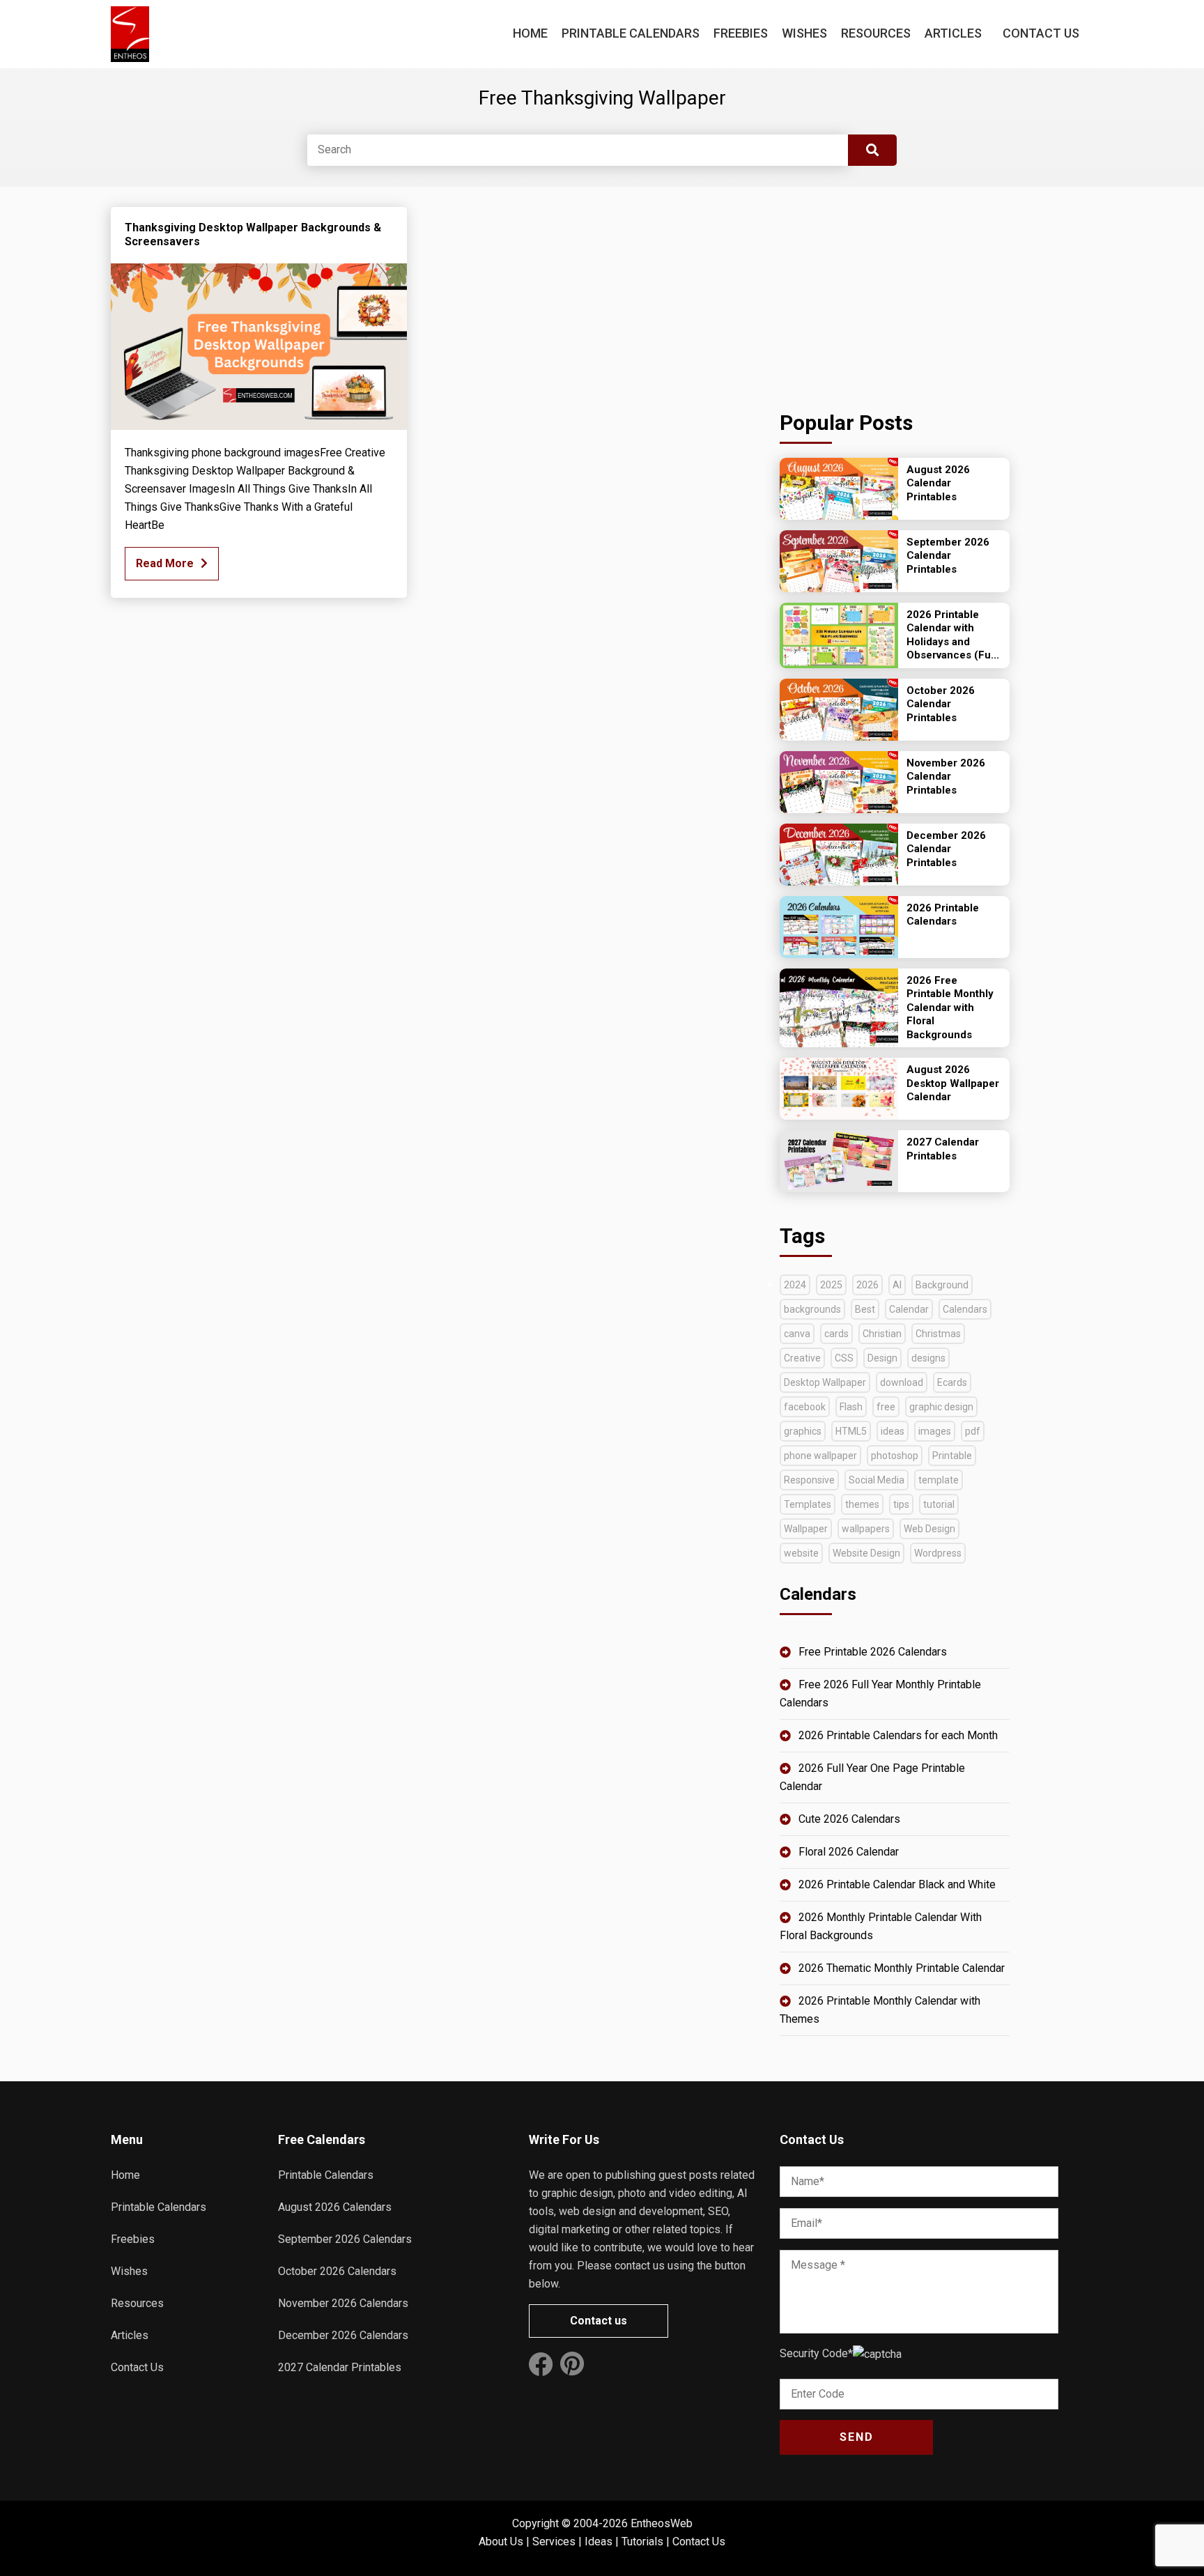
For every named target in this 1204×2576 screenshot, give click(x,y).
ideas (893, 1431)
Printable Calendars (631, 33)
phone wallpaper (820, 1456)
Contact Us (1041, 33)
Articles (953, 33)
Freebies (741, 33)
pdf (973, 1431)
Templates (808, 1504)
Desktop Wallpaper (825, 1382)
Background (942, 1285)
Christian (882, 1334)
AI (897, 1285)
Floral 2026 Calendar (849, 1852)
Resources (876, 33)
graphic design (941, 1407)
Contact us (599, 2321)
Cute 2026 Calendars (849, 1819)
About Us (501, 2542)
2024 (795, 1285)
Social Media (877, 1480)
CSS (844, 1358)
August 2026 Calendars (335, 2207)
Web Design (929, 1529)
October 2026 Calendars (337, 2271)
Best (865, 1309)
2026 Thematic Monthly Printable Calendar (902, 1968)
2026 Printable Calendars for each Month (898, 1735)
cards (836, 1334)
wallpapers (866, 1529)
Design (882, 1358)
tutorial (939, 1504)
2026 (867, 1285)
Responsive (809, 1480)
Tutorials (642, 2542)
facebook (805, 1407)
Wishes (804, 33)
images (935, 1431)
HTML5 (851, 1431)
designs (928, 1358)
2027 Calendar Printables (340, 2367)
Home (530, 33)
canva (797, 1334)
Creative (802, 1358)
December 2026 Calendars (343, 2335)
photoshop (895, 1456)
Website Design (866, 1553)
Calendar (909, 1309)
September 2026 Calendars (345, 2239)
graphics (803, 1431)
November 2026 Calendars (343, 2303)
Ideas (599, 2542)
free (886, 1407)
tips (901, 1504)
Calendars (965, 1309)
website (801, 1553)
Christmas (938, 1334)
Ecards (952, 1382)
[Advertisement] (895, 294)
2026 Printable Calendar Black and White (897, 1884)
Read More (165, 563)
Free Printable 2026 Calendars (873, 1652)
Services (554, 2542)
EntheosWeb (662, 2523)
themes (862, 1504)
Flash (851, 1407)
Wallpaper (806, 1529)
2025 (831, 1285)
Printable (952, 1456)
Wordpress (938, 1553)
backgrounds (812, 1309)
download (902, 1382)
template (939, 1480)
